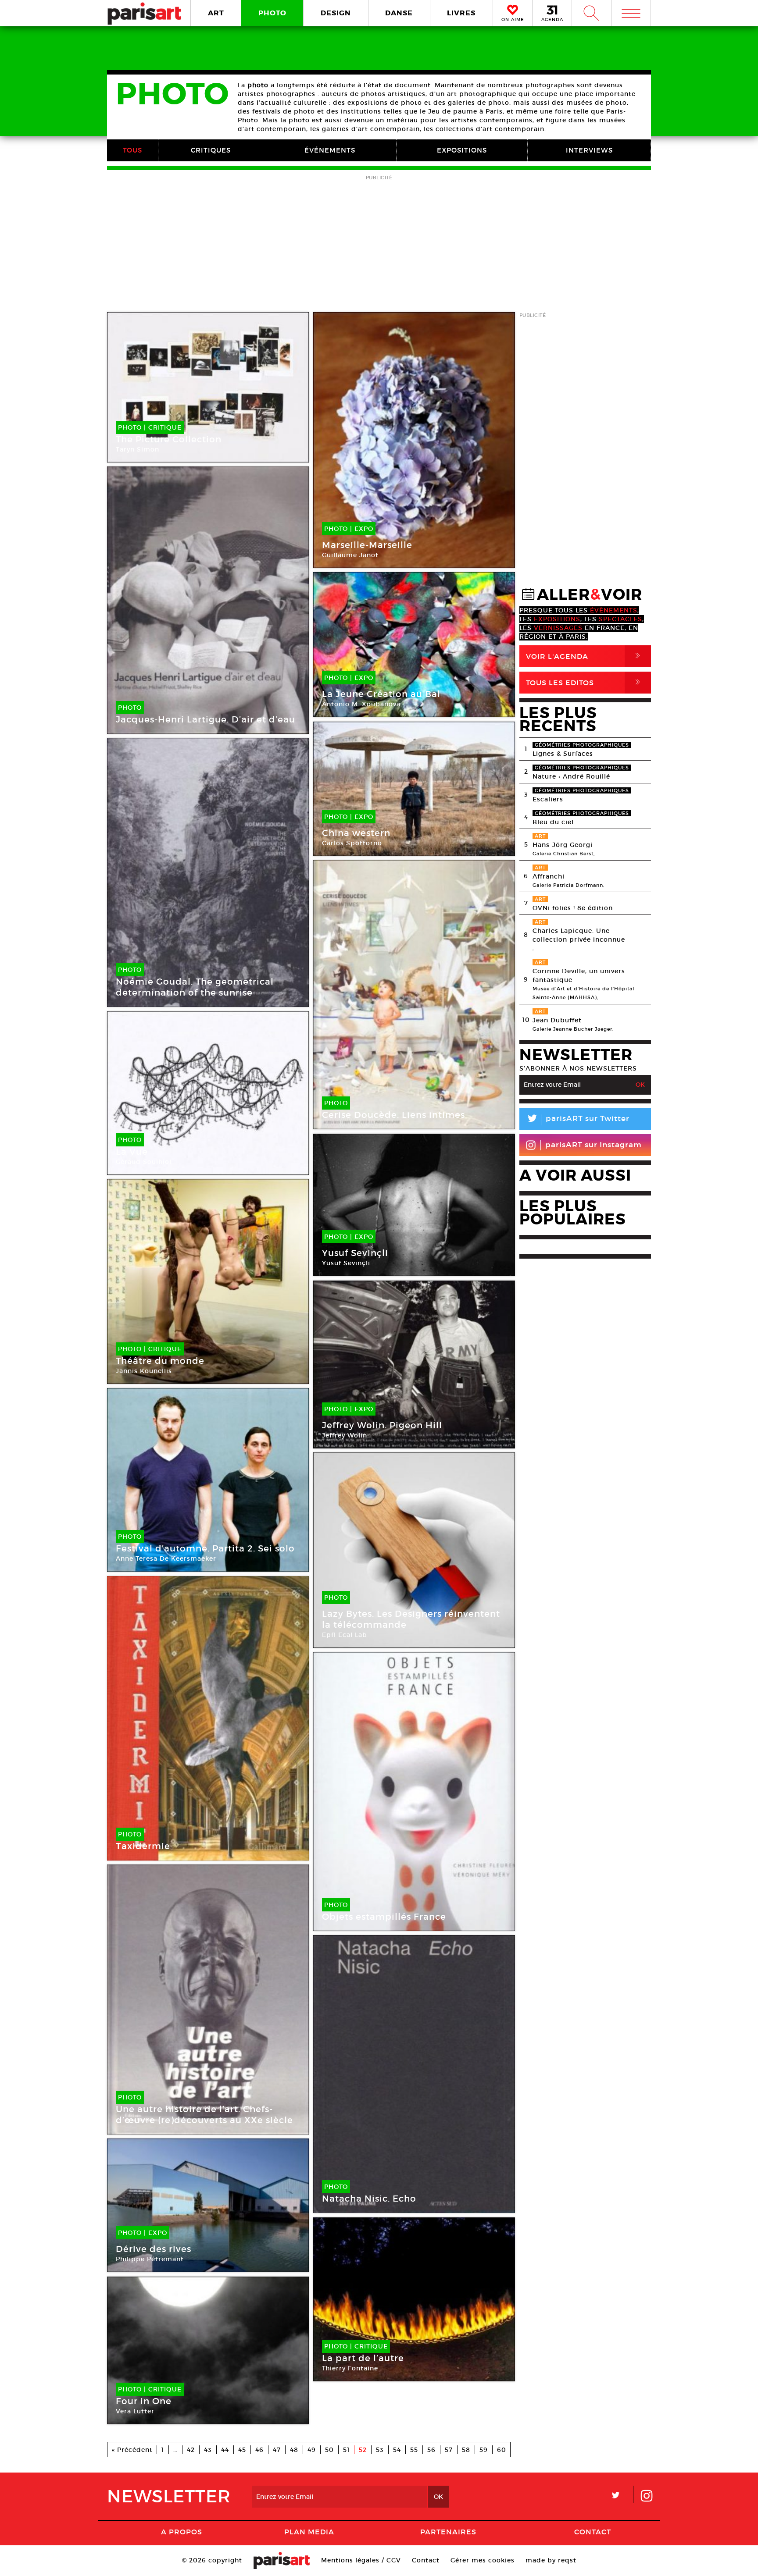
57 (449, 2450)
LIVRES (461, 13)
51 (346, 2450)
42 (191, 2450)
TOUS (132, 150)
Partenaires (448, 2532)
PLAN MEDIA (309, 2532)
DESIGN (336, 13)
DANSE (399, 13)
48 (294, 2450)
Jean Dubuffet (557, 1020)
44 (225, 2450)
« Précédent (132, 2450)
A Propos (182, 2532)
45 (242, 2450)
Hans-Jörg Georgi (563, 845)
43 (208, 2450)
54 (397, 2450)
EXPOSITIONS (462, 150)
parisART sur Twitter (578, 1120)
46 (259, 2450)
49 (312, 2450)
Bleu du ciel (553, 822)
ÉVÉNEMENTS (330, 150)
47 (277, 2450)
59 (484, 2450)
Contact (593, 2532)
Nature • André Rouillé (571, 776)
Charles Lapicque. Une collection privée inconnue (579, 935)
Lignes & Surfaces (563, 754)
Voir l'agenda (585, 656)
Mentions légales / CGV (361, 2560)
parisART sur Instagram (594, 1145)
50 (329, 2450)
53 (380, 2450)
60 (502, 2450)
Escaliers (548, 799)
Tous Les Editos (585, 682)
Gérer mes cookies (483, 2560)
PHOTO (272, 13)
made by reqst (551, 2560)
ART (216, 13)
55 (414, 2450)
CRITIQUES (211, 150)
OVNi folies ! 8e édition (573, 908)
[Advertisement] (379, 244)
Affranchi (549, 876)
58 (466, 2450)
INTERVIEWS (589, 150)
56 (431, 2450)
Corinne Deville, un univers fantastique (579, 975)
